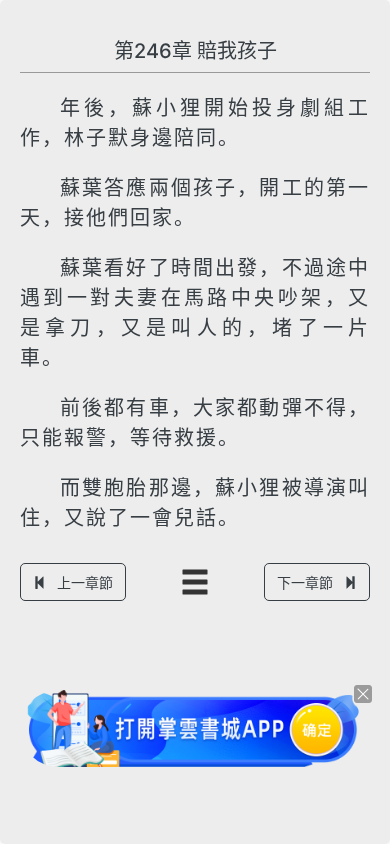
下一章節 (305, 582)
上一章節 (85, 582)
